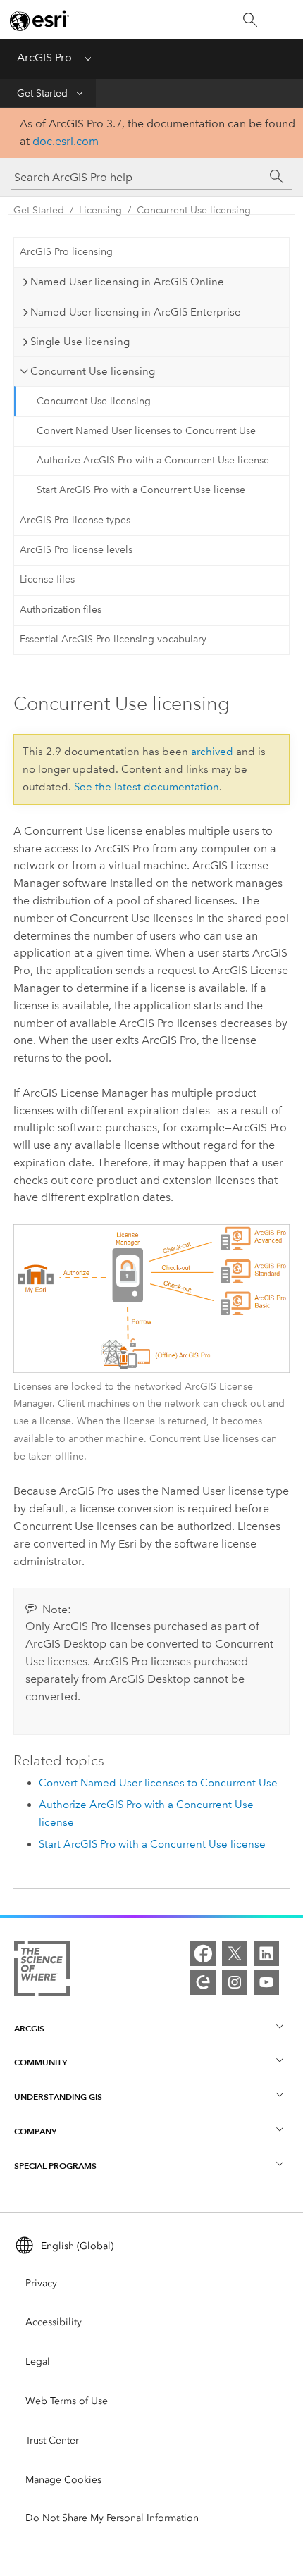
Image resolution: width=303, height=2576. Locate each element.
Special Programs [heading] (55, 2166)
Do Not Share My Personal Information (112, 2518)
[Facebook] (203, 1953)
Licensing (100, 210)
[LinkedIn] (266, 1953)
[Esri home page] (39, 20)
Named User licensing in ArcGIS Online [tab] (127, 282)
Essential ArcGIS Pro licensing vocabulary (113, 639)
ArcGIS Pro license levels (76, 550)
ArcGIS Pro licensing (66, 252)
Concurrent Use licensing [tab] (93, 371)
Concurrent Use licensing (194, 210)
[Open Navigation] (285, 20)
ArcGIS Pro (44, 57)
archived (212, 752)
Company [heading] (35, 2131)
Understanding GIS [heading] (58, 2097)
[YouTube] (266, 1982)
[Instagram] (235, 1982)
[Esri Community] (203, 1982)
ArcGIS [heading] (29, 2028)
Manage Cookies (63, 2480)
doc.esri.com (66, 141)
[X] (235, 1953)
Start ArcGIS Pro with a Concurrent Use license (141, 490)
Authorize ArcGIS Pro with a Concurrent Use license (153, 460)
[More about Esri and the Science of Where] (42, 1971)
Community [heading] (41, 2062)
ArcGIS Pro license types (75, 520)
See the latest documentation (147, 787)
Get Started (42, 93)
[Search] (250, 20)
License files (47, 579)
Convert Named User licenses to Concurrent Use (146, 431)
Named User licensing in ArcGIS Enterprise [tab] (136, 312)
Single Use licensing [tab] (80, 342)
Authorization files (61, 610)
